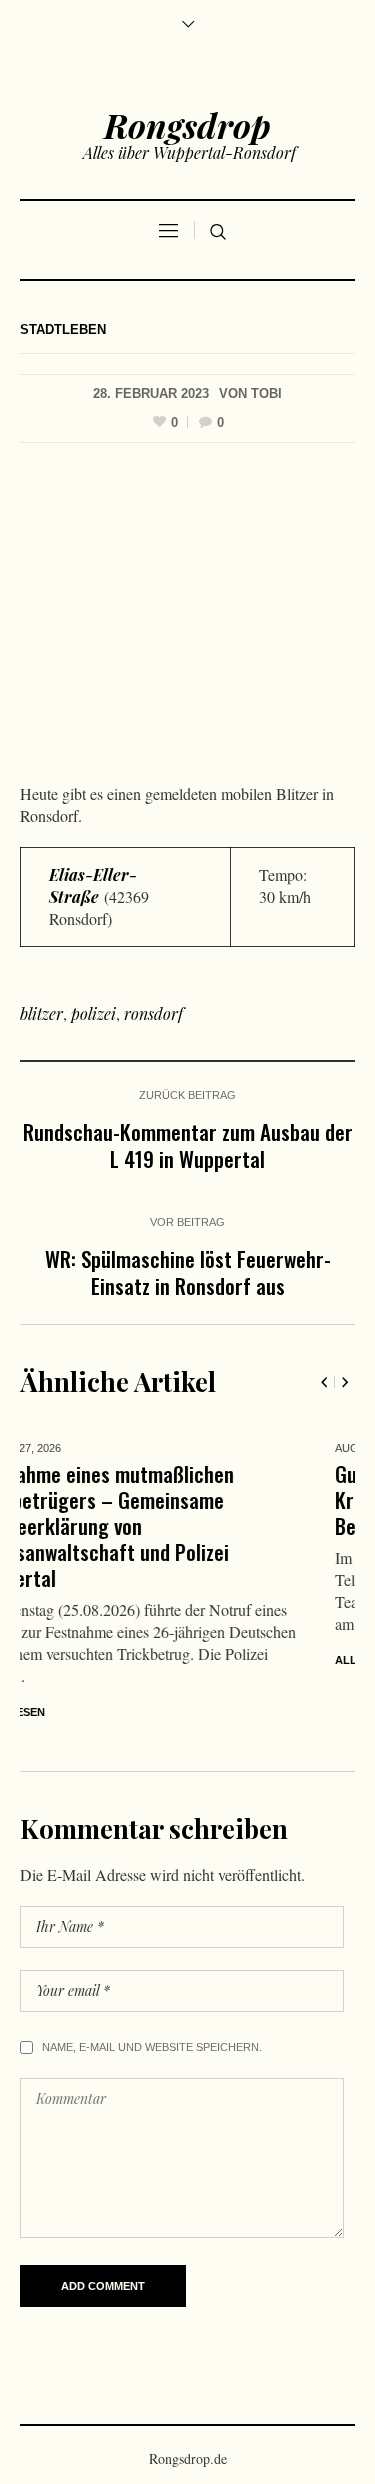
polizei (93, 1013)
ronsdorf (153, 1013)
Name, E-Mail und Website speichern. (152, 2003)
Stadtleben (63, 329)
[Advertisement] (187, 618)
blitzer (41, 1013)
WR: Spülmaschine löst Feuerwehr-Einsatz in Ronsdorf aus (188, 1272)
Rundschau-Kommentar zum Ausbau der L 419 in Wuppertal (188, 1145)
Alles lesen (137, 1660)
